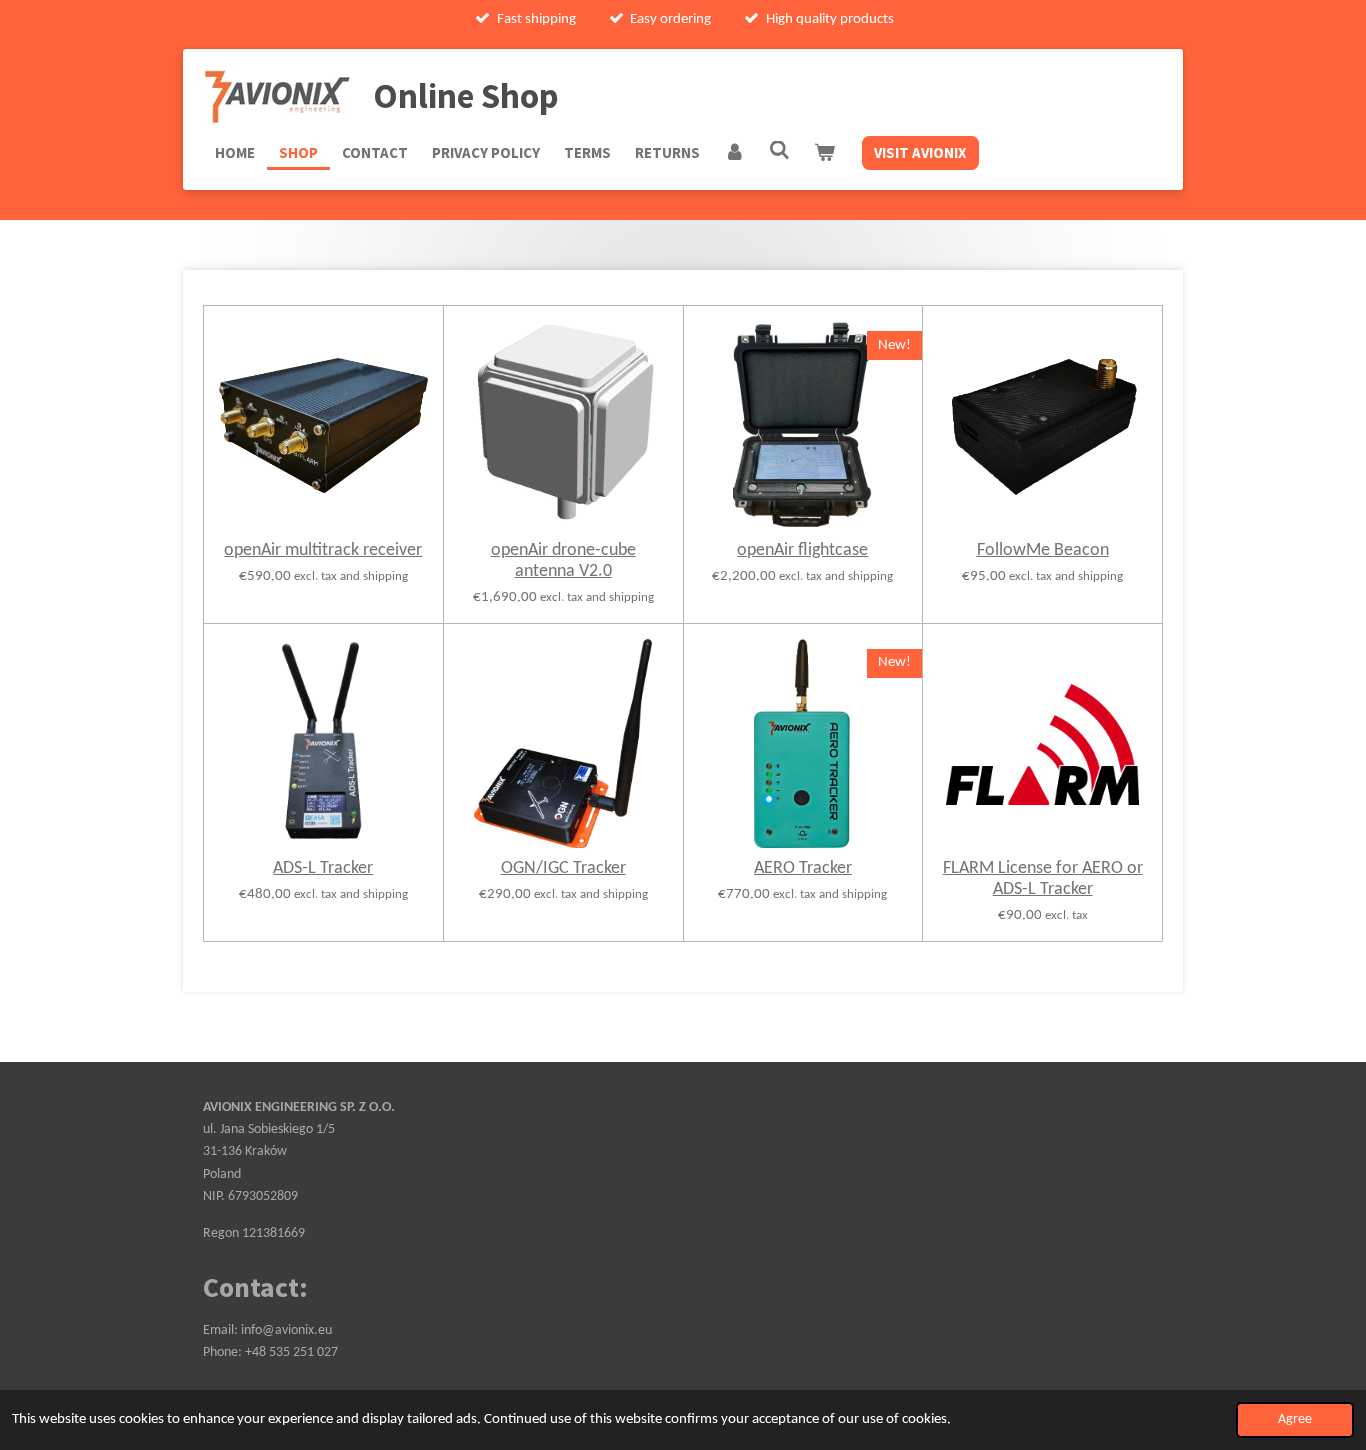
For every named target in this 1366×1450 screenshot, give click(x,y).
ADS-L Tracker (323, 868)
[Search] (779, 150)
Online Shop (466, 96)
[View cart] (824, 153)
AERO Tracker (803, 868)
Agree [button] (1295, 1419)
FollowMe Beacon (1043, 550)
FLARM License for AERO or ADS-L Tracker (1043, 879)
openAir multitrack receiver (323, 550)
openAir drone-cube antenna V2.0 (563, 561)
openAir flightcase (802, 550)
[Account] (734, 153)
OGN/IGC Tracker (563, 868)
